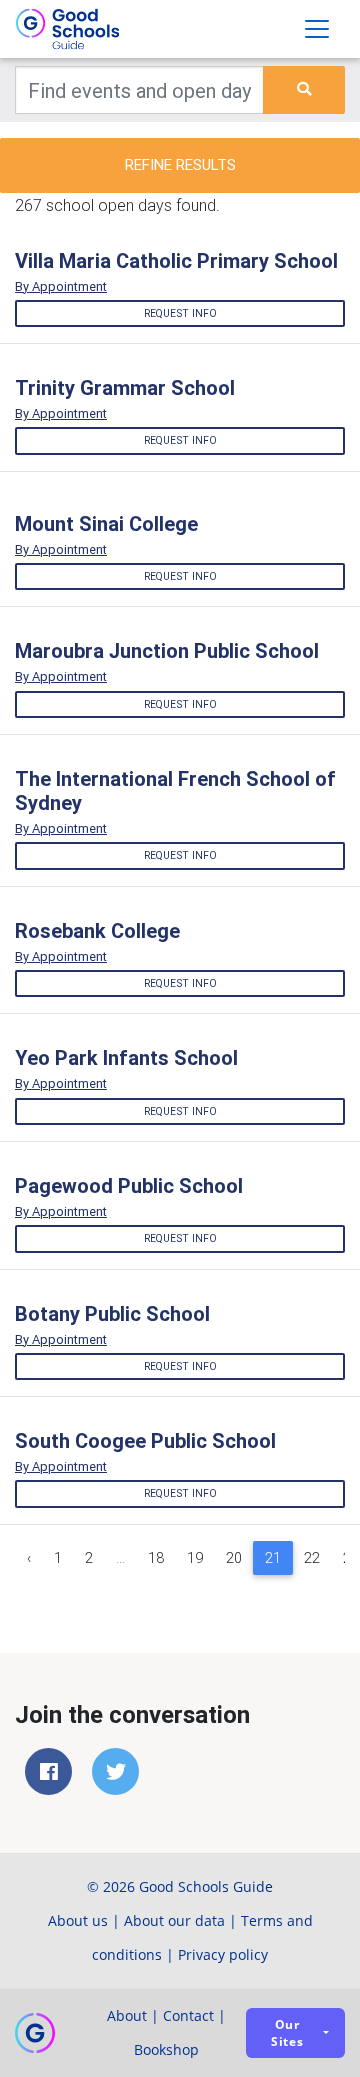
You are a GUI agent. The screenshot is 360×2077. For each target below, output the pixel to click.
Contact (188, 2015)
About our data (174, 1920)
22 (312, 1558)
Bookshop (166, 2049)
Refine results (180, 164)
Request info (180, 313)
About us (78, 1920)
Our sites (287, 2033)
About (127, 2015)
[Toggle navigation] (317, 29)
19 (195, 1558)
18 (156, 1558)
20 (234, 1558)
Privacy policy (223, 1954)
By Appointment (61, 286)
